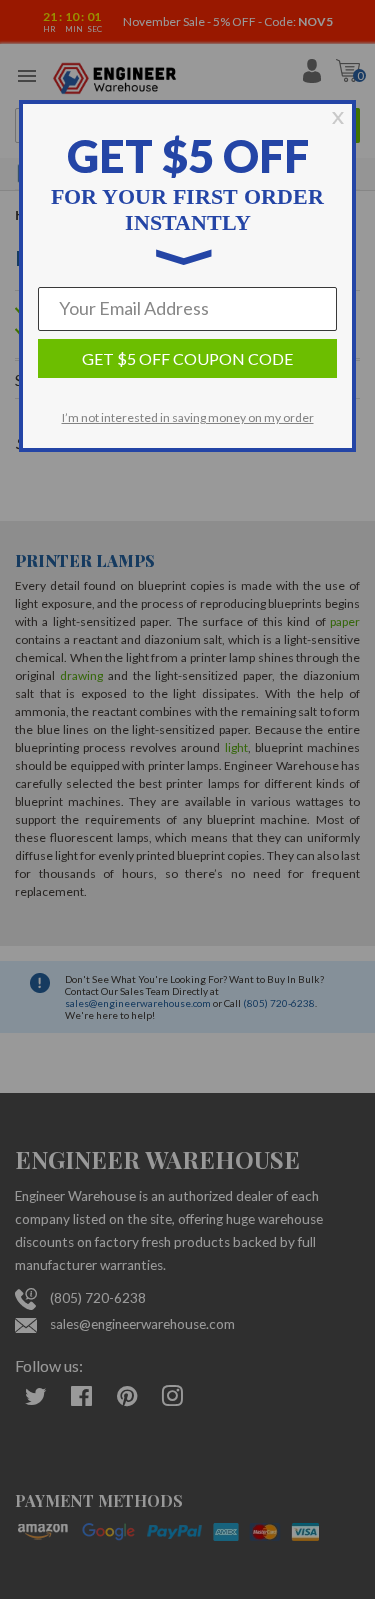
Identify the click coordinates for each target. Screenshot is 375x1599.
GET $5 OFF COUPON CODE (187, 358)
